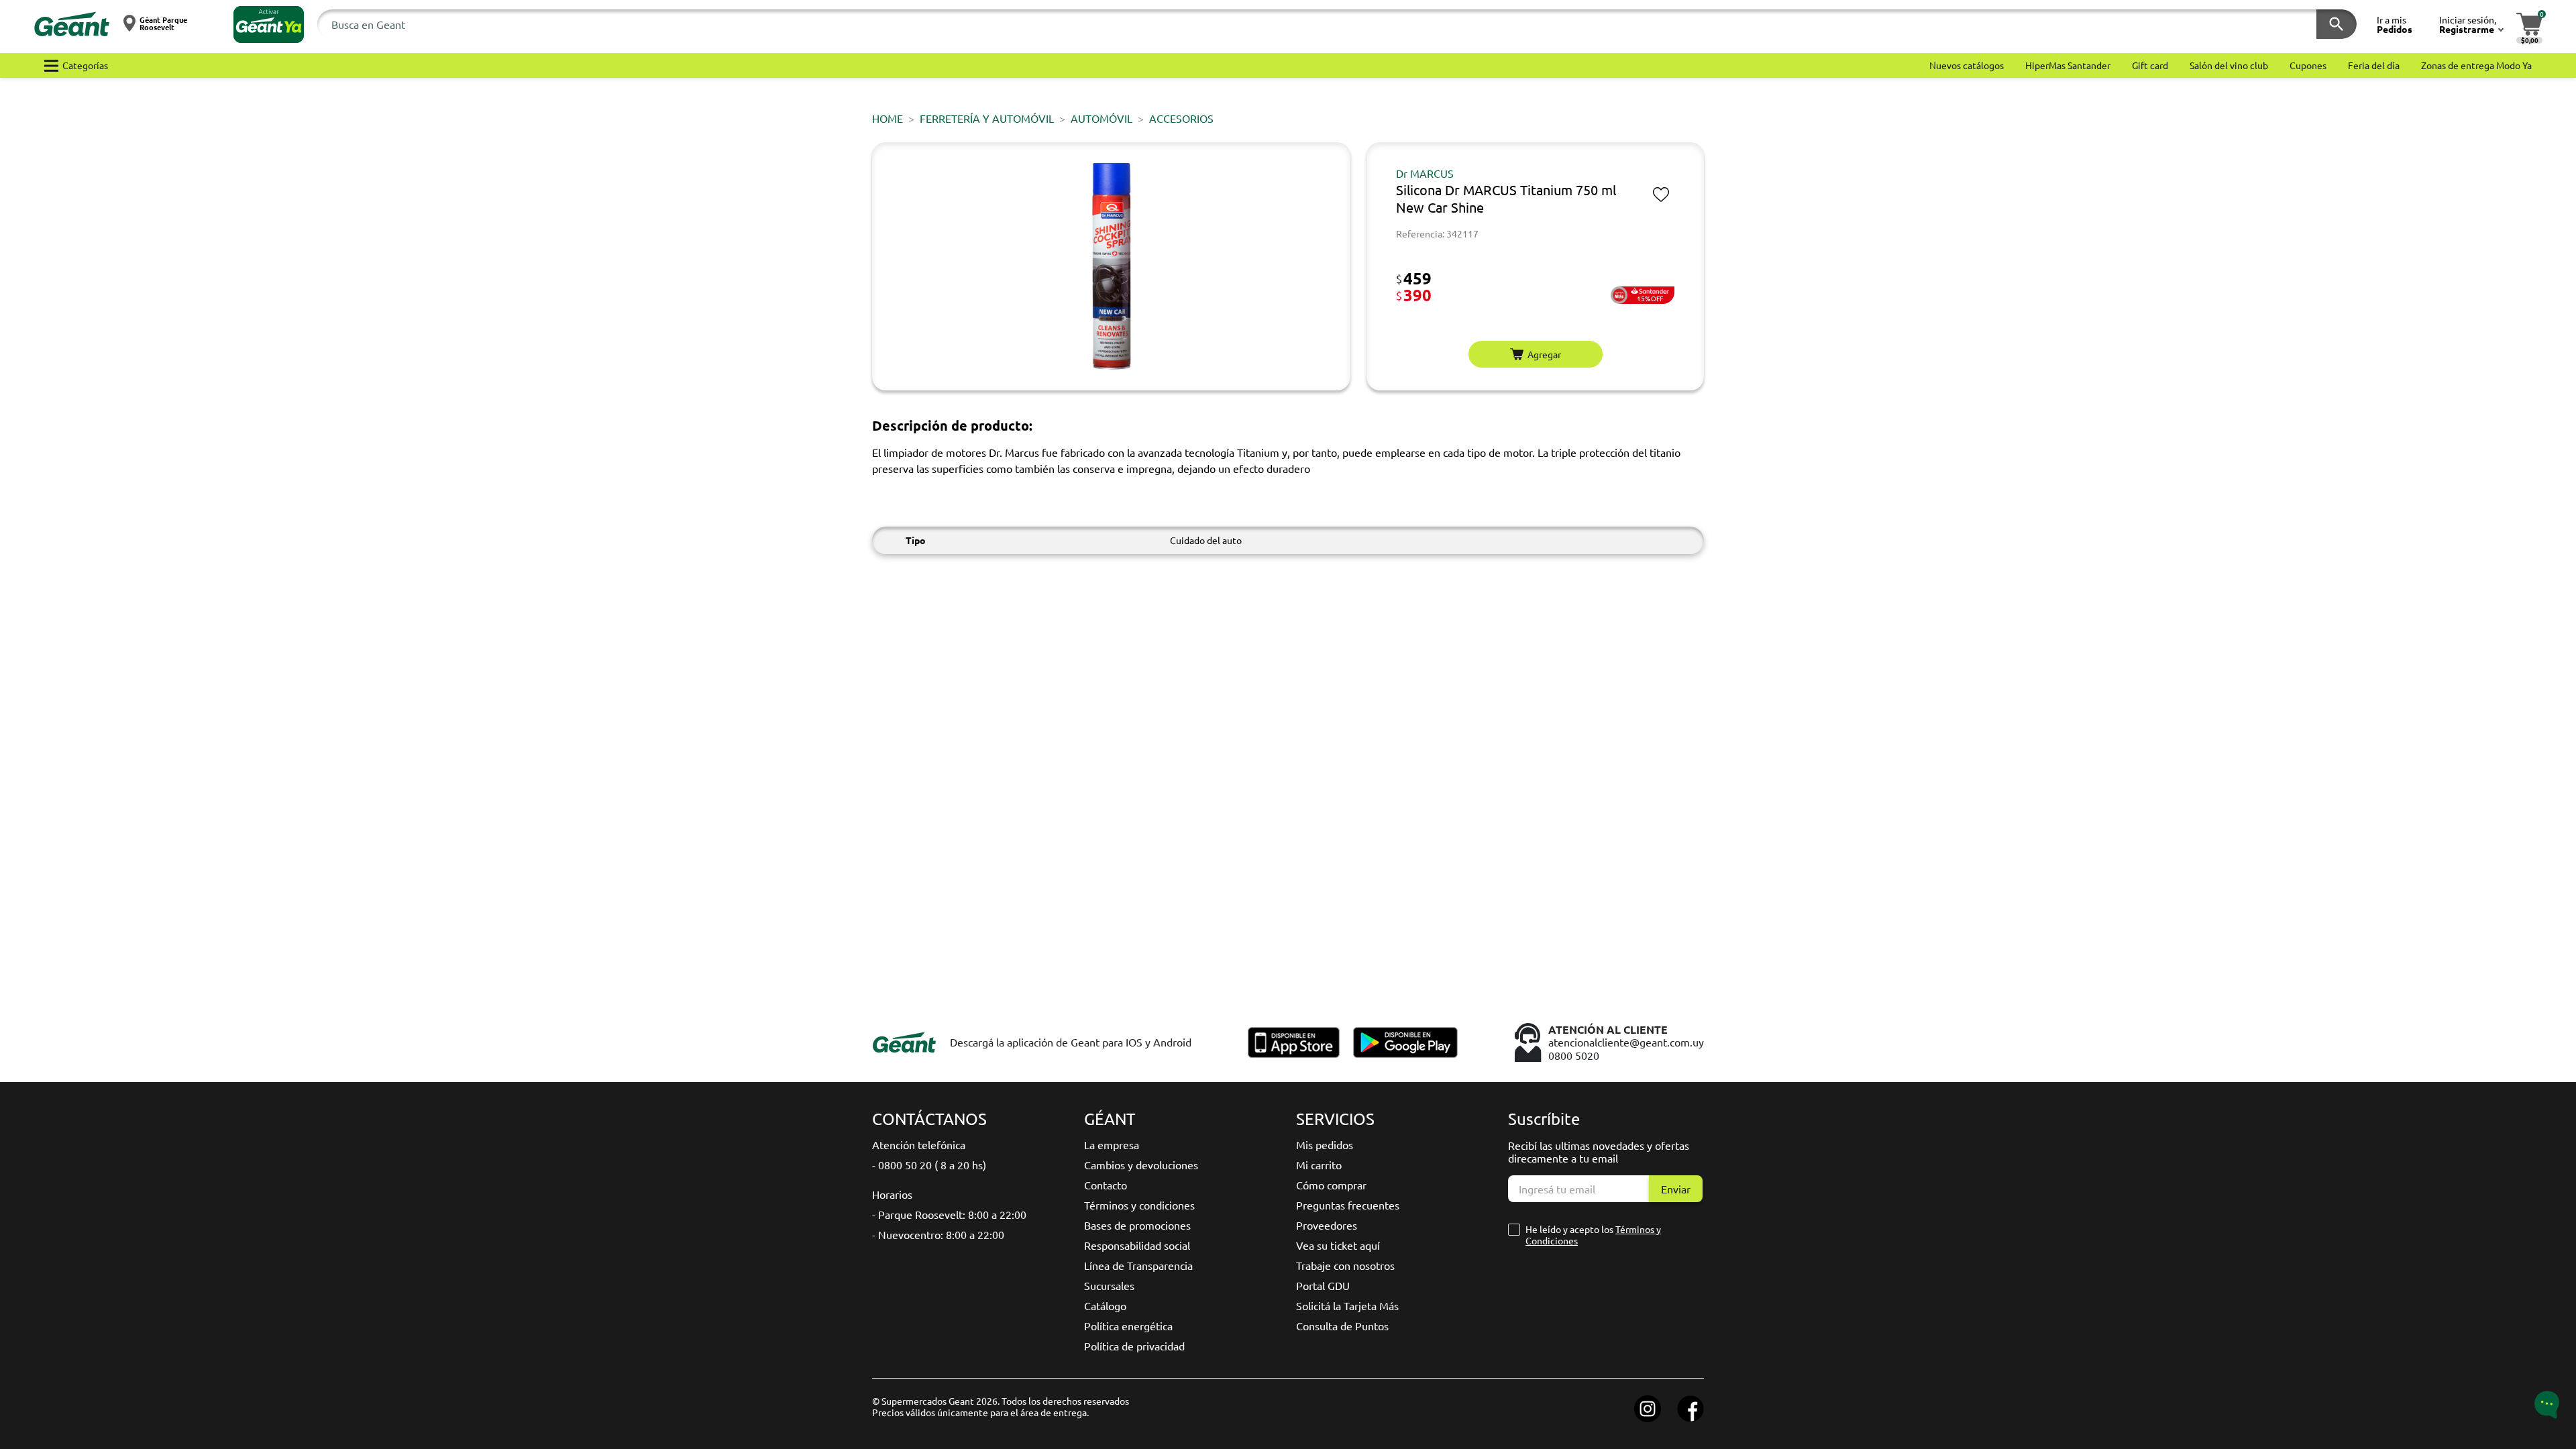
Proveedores (1327, 1225)
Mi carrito (1319, 1165)
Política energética (1128, 1326)
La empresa (1112, 1144)
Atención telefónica (919, 1144)
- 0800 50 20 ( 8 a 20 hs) (929, 1165)
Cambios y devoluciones (1141, 1165)
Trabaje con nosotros (1345, 1265)
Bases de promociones (1137, 1225)
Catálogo (1105, 1305)
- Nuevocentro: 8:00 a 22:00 (938, 1234)
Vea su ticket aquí (1338, 1245)
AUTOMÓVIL (1102, 118)
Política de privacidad (1134, 1346)
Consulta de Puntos (1342, 1326)
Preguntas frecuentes (1348, 1205)
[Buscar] (2337, 24)
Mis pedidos (1325, 1144)
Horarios (892, 1194)
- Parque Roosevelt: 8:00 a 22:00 (949, 1214)
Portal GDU (1323, 1285)
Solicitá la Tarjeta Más (1347, 1305)
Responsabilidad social (1137, 1245)
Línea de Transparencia (1138, 1265)
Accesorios (1181, 118)
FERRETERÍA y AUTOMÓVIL (987, 118)
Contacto (1106, 1185)
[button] (269, 24)
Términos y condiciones (1139, 1205)
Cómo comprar (1331, 1185)
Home (888, 118)
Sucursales (1109, 1285)
